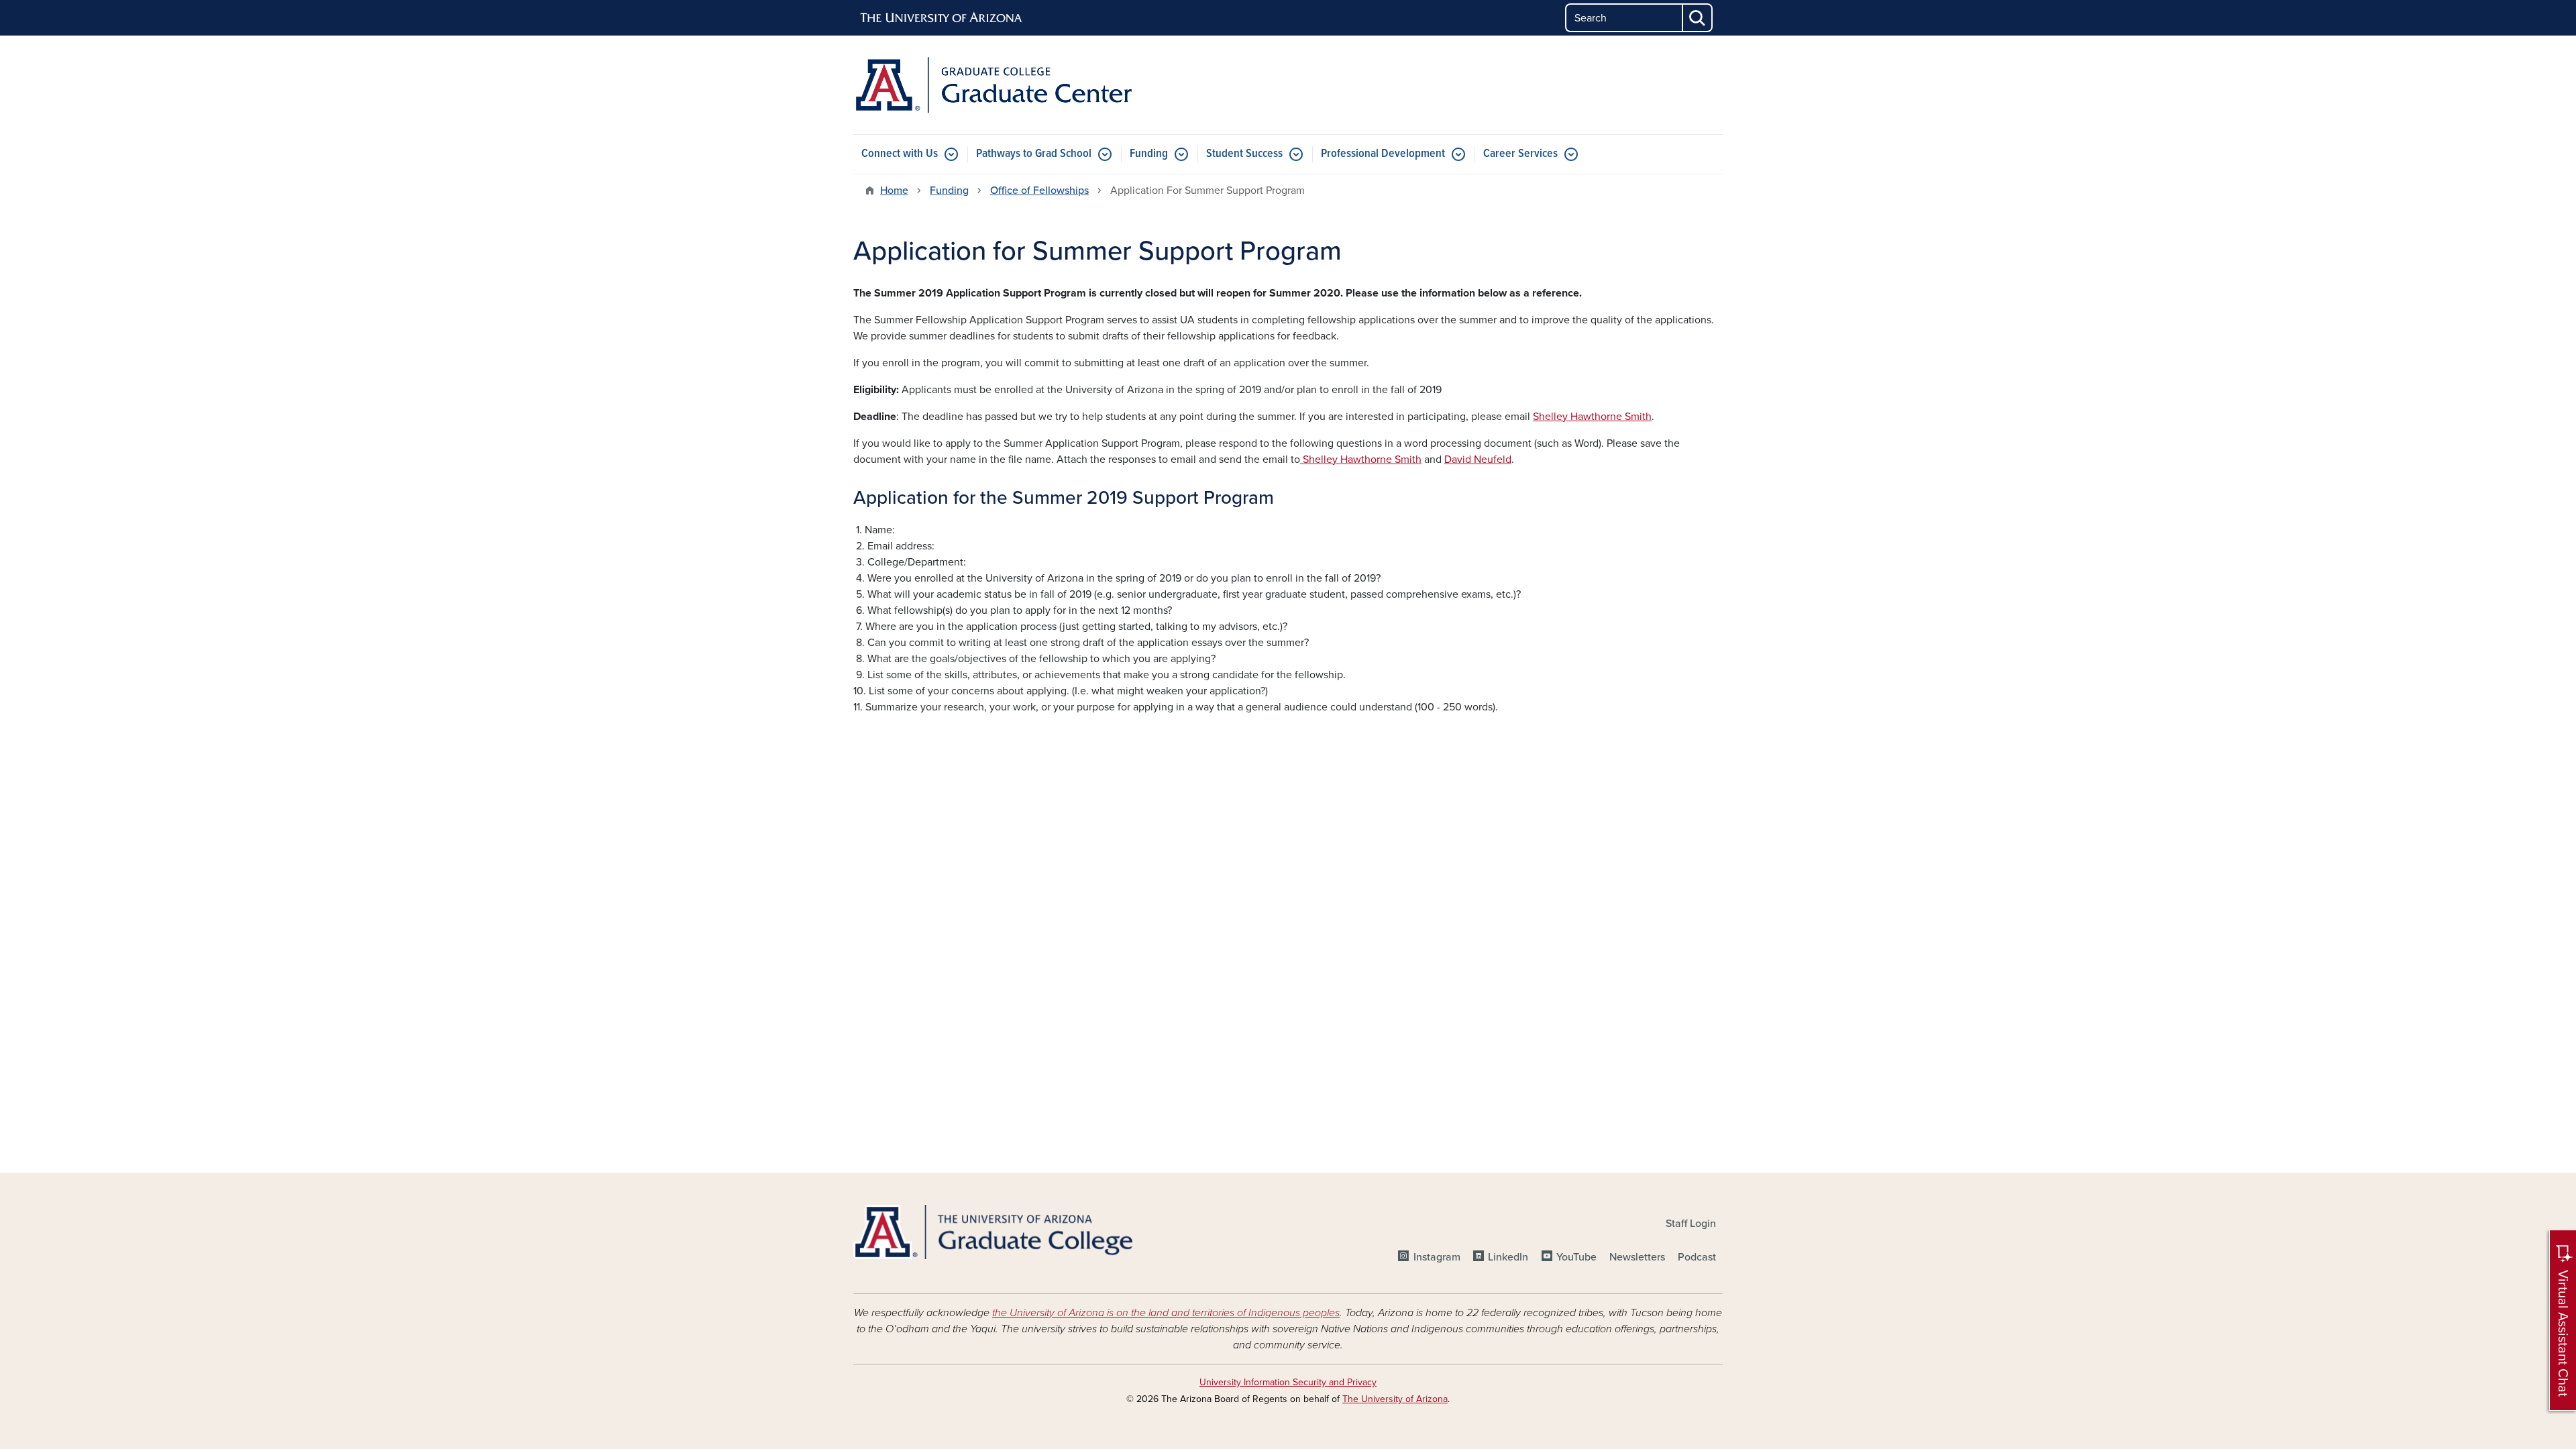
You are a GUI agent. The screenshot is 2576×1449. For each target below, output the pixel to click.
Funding (1149, 154)
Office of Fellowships (1039, 191)
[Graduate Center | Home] (993, 85)
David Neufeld (1478, 460)
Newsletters (1637, 1257)
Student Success (1244, 154)
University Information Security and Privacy (1288, 1382)
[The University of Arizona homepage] (942, 18)
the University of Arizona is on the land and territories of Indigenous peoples (1166, 1313)
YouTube (1576, 1257)
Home (894, 191)
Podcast (1697, 1257)
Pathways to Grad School (1034, 154)
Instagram (1437, 1257)
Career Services (1520, 154)
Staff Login (1691, 1224)
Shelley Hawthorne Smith (1592, 417)
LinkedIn (1508, 1257)
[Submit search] (1698, 18)
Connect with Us (900, 154)
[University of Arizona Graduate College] (993, 1232)
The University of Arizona (1395, 1399)
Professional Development (1383, 154)
